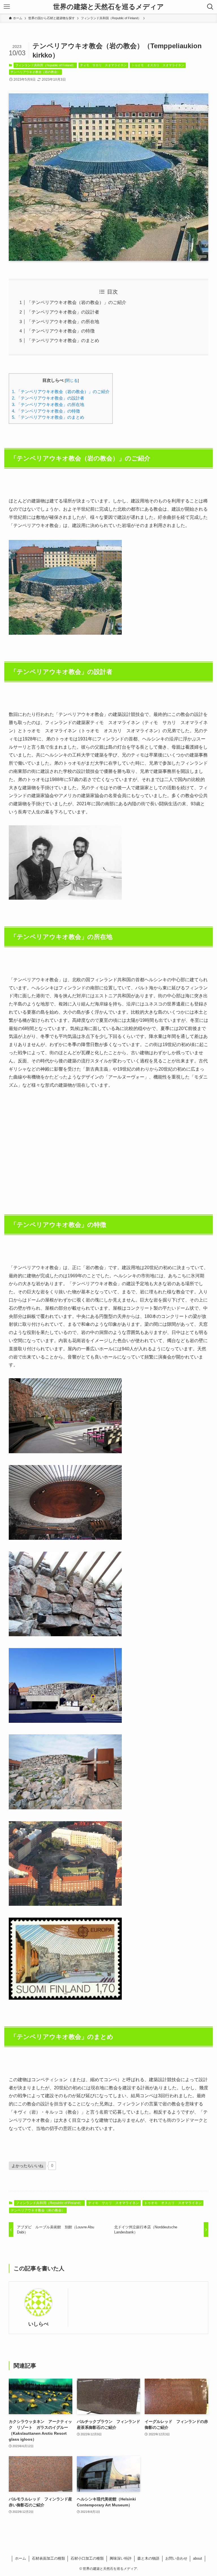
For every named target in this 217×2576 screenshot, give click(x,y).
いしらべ (38, 2324)
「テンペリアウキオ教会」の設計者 (63, 312)
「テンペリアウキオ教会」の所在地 (63, 322)
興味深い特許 (121, 2558)
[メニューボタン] (7, 7)
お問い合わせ (176, 2558)
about (198, 2558)
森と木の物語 (148, 2558)
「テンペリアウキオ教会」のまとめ (63, 340)
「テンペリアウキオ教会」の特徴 (61, 331)
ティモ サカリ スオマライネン (103, 65)
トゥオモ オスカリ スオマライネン (158, 65)
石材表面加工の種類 (48, 2558)
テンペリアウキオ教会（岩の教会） (35, 72)
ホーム (20, 2558)
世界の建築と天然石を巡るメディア (108, 7)
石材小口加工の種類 (87, 2558)
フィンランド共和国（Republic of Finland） (45, 65)
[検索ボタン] (210, 7)
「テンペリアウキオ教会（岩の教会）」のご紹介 (77, 302)
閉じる (72, 381)
